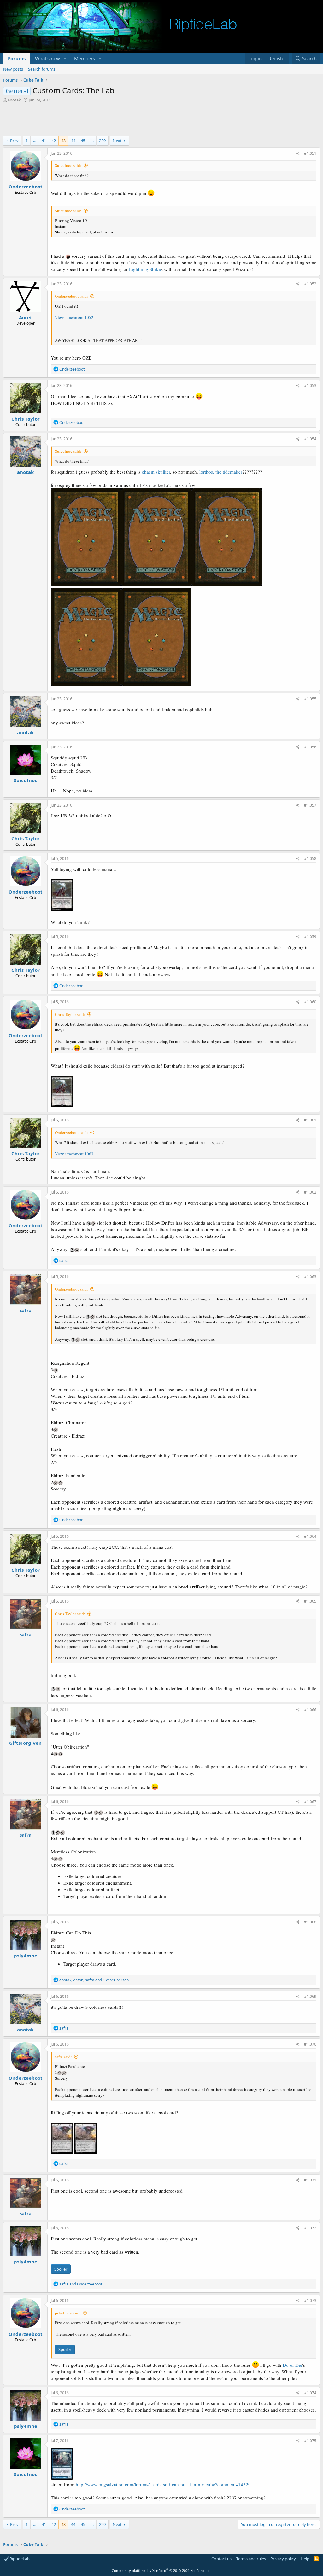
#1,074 (310, 2393)
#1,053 (310, 386)
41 (44, 141)
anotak (14, 100)
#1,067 (310, 1802)
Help (305, 2559)
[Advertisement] (161, 120)
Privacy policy (283, 2559)
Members (85, 58)
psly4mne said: (68, 2313)
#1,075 (310, 2441)
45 (83, 141)
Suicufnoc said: (68, 165)
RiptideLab (19, 2559)
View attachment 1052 (74, 317)
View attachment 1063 (74, 1154)
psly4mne (26, 1956)
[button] (65, 58)
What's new (47, 58)
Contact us (221, 2559)
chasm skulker (156, 472)
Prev (14, 141)
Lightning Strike (145, 269)
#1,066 (310, 1710)
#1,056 (310, 747)
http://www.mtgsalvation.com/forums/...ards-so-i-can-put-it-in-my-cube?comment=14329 (163, 2484)
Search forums (42, 69)
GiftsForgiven (25, 1743)
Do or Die (292, 2365)
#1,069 (310, 1996)
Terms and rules (251, 2559)
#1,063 (310, 1277)
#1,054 (310, 439)
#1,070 (310, 2044)
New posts (13, 69)
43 (63, 141)
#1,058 (310, 859)
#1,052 (310, 284)
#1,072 (310, 2228)
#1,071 (310, 2180)
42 (54, 141)
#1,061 (310, 1120)
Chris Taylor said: (70, 1014)
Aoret (26, 317)
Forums (17, 58)
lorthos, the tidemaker (221, 472)
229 (102, 141)
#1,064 (310, 1536)
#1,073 (310, 2300)
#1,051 (310, 153)
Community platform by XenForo (162, 2570)
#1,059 (310, 937)
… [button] (35, 141)
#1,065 (310, 1601)
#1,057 (310, 805)
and (81, 2284)
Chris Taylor (26, 419)
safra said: (63, 2057)
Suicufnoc (26, 780)
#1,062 (310, 1192)
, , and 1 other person (94, 1980)
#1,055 (310, 699)
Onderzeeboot (26, 187)
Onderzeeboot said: (71, 296)
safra (26, 1310)
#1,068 (310, 1922)
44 (73, 141)
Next (117, 141)
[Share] (298, 154)
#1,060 (310, 1002)
